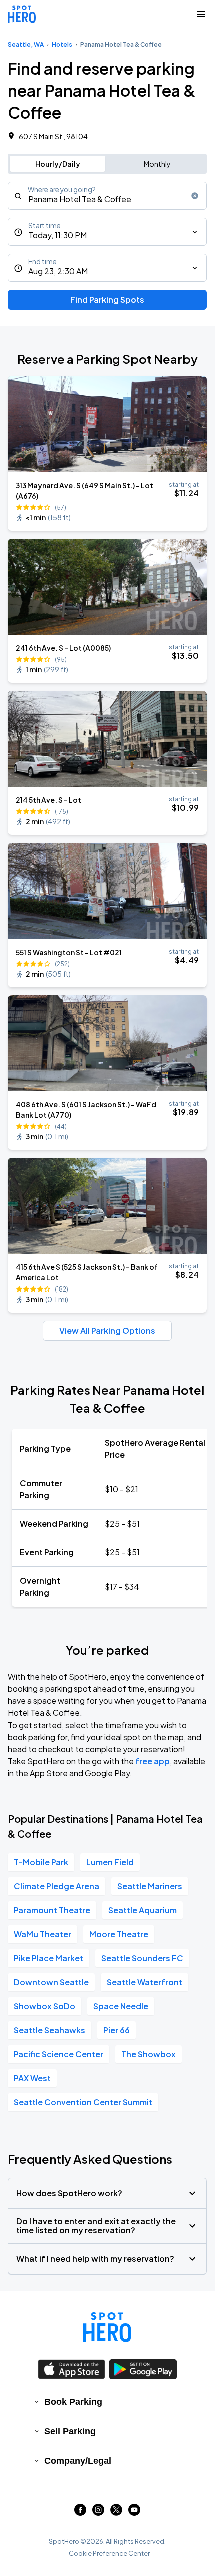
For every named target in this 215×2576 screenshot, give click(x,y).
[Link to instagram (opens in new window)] (98, 2513)
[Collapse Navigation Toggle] (201, 14)
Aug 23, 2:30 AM (58, 271)
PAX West (32, 2078)
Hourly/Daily (58, 164)
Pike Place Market (49, 1958)
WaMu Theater (43, 1934)
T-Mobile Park (41, 1862)
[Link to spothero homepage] (107, 2327)
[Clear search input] (195, 196)
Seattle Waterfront (145, 1982)
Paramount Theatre (52, 1910)
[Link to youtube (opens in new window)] (134, 2513)
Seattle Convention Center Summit (83, 2102)
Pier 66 (117, 2030)
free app (153, 1761)
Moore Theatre (119, 1934)
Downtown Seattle (51, 1982)
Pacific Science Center (59, 2054)
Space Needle (121, 2006)
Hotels (62, 44)
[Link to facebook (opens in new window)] (80, 2513)
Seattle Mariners (150, 1886)
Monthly (157, 164)
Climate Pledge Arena (57, 1886)
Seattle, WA (26, 44)
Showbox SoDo (45, 2006)
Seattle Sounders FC (142, 1958)
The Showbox (149, 2054)
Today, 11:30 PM (58, 235)
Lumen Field (110, 1862)
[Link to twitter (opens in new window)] (116, 2513)
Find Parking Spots (107, 300)
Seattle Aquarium (143, 1910)
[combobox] (107, 196)
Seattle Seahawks (50, 2030)
